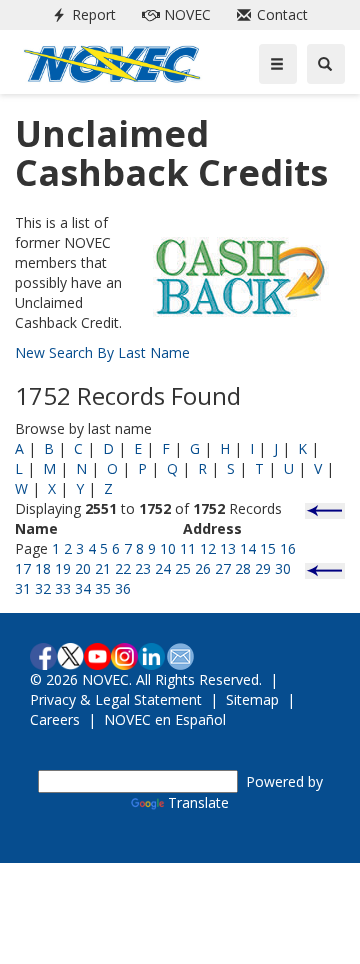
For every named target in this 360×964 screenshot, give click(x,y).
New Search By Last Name (102, 352)
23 (143, 568)
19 (63, 568)
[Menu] (278, 64)
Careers (55, 719)
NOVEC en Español (165, 719)
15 (268, 548)
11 (188, 548)
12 (208, 548)
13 (228, 548)
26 (203, 568)
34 (83, 588)
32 (43, 588)
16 (288, 548)
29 (263, 568)
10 (168, 548)
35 (103, 588)
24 (163, 568)
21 (103, 568)
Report (80, 14)
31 (23, 588)
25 (183, 568)
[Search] (326, 64)
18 (43, 568)
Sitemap (252, 699)
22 (123, 568)
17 (23, 568)
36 (123, 588)
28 (243, 568)
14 (248, 548)
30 (283, 568)
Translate (198, 802)
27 (223, 568)
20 (83, 568)
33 (63, 588)
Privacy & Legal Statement (116, 699)
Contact (268, 14)
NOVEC (172, 14)
